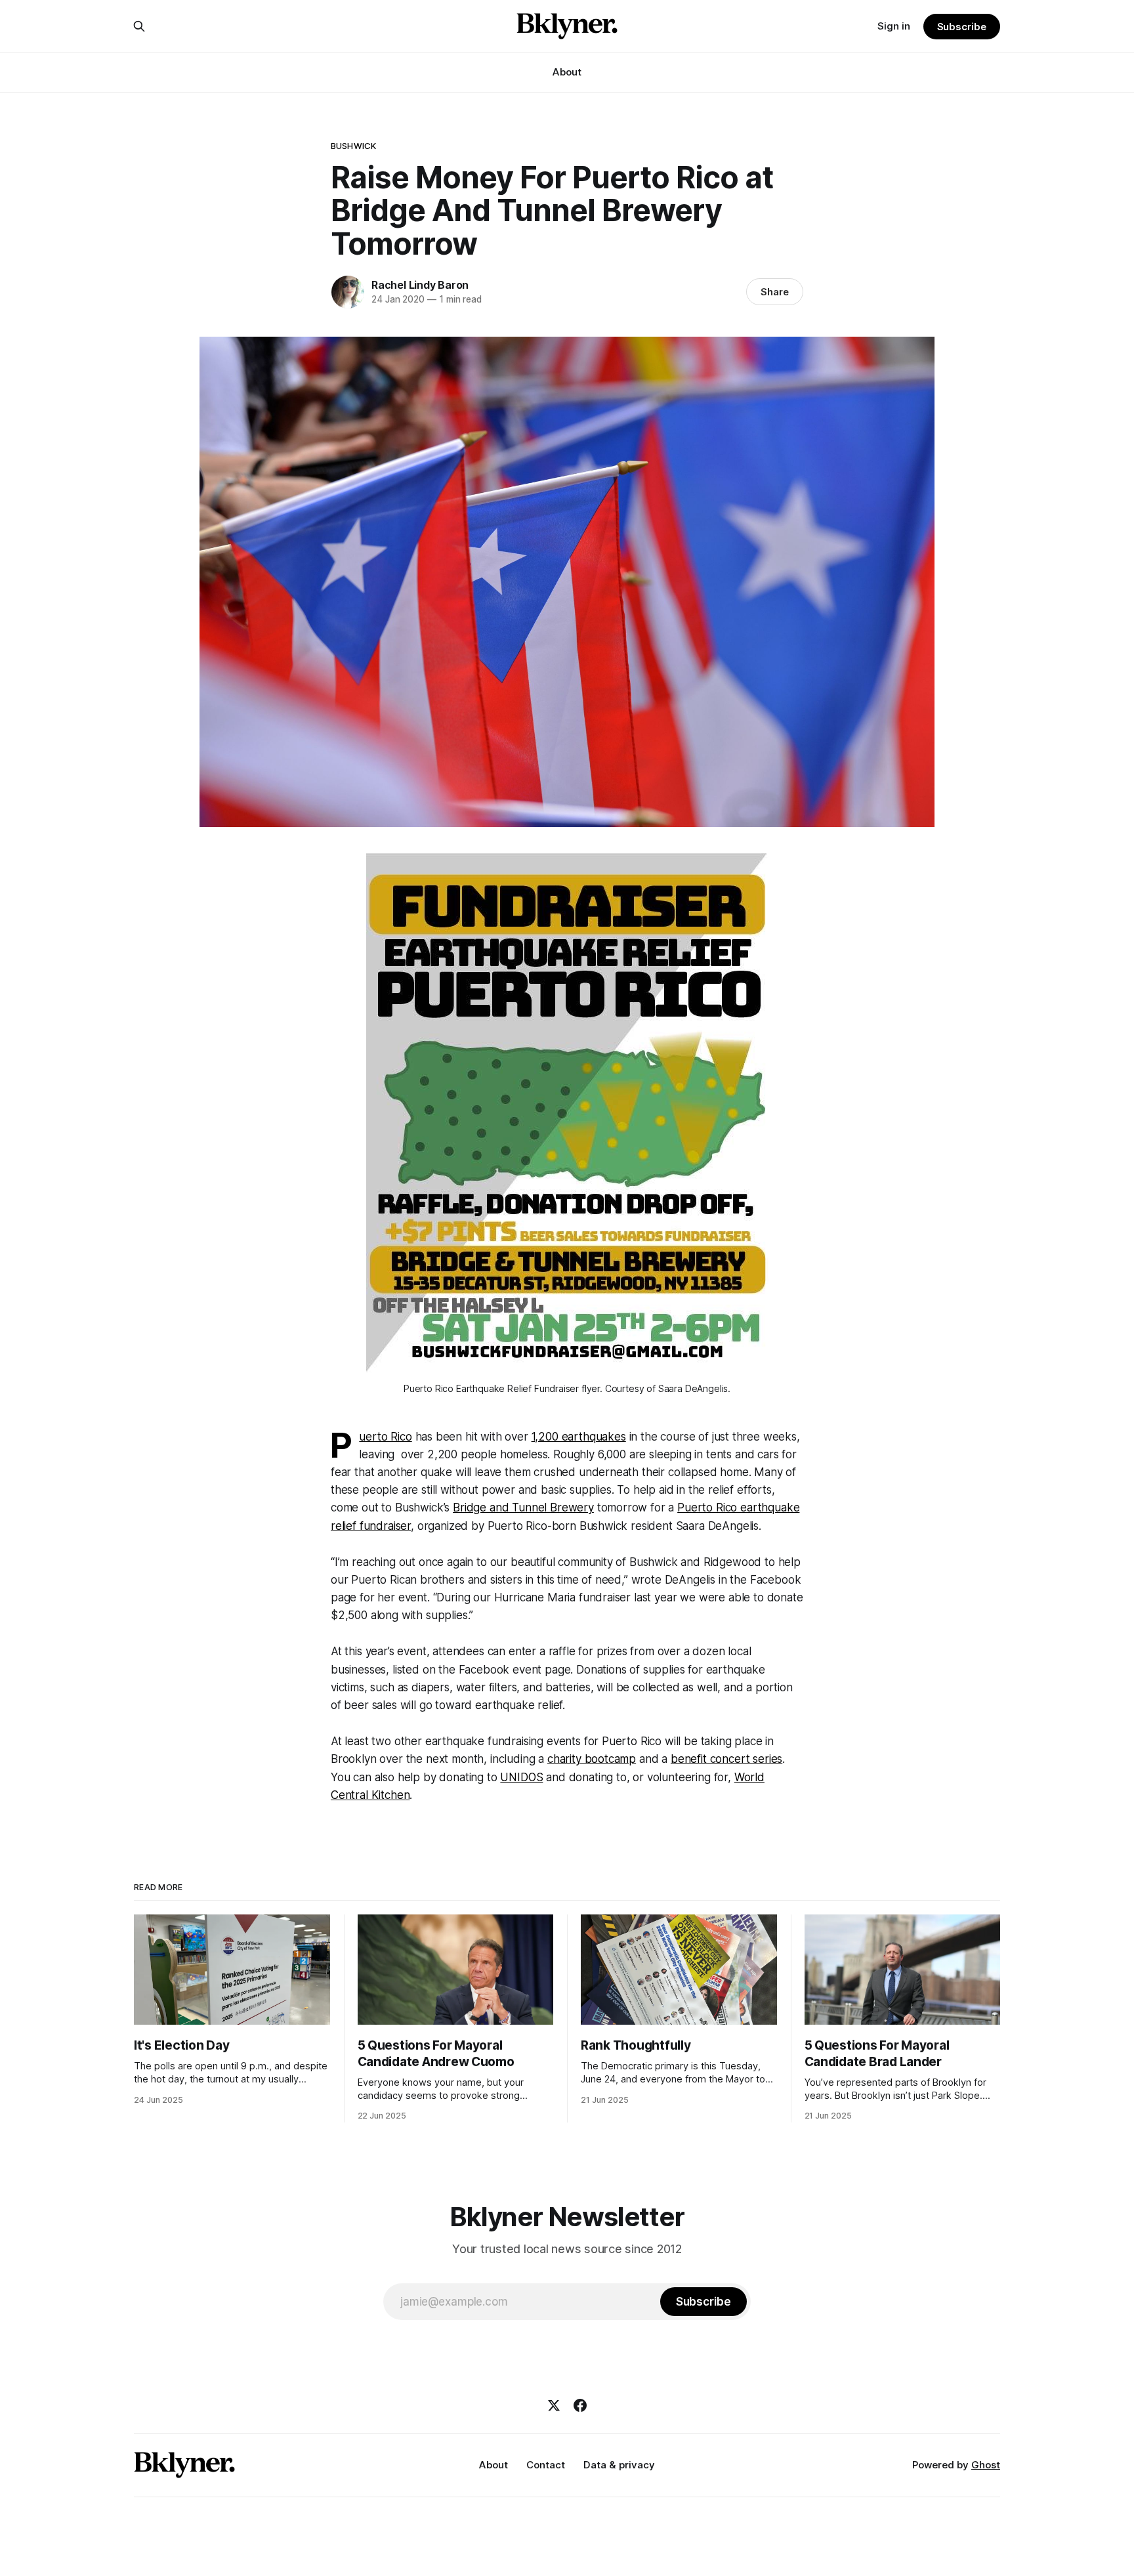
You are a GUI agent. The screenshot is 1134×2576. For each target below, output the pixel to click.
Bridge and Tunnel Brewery (523, 1508)
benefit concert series (726, 1759)
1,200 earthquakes (579, 1437)
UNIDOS (521, 1777)
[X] (554, 2405)
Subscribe (962, 27)
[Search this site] (139, 26)
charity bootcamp (592, 1759)
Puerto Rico (385, 1437)
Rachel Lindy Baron (420, 285)
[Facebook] (580, 2405)
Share (775, 292)
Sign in (894, 26)
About (567, 72)
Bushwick (353, 146)
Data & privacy (619, 2465)
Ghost (986, 2465)
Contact (546, 2465)
